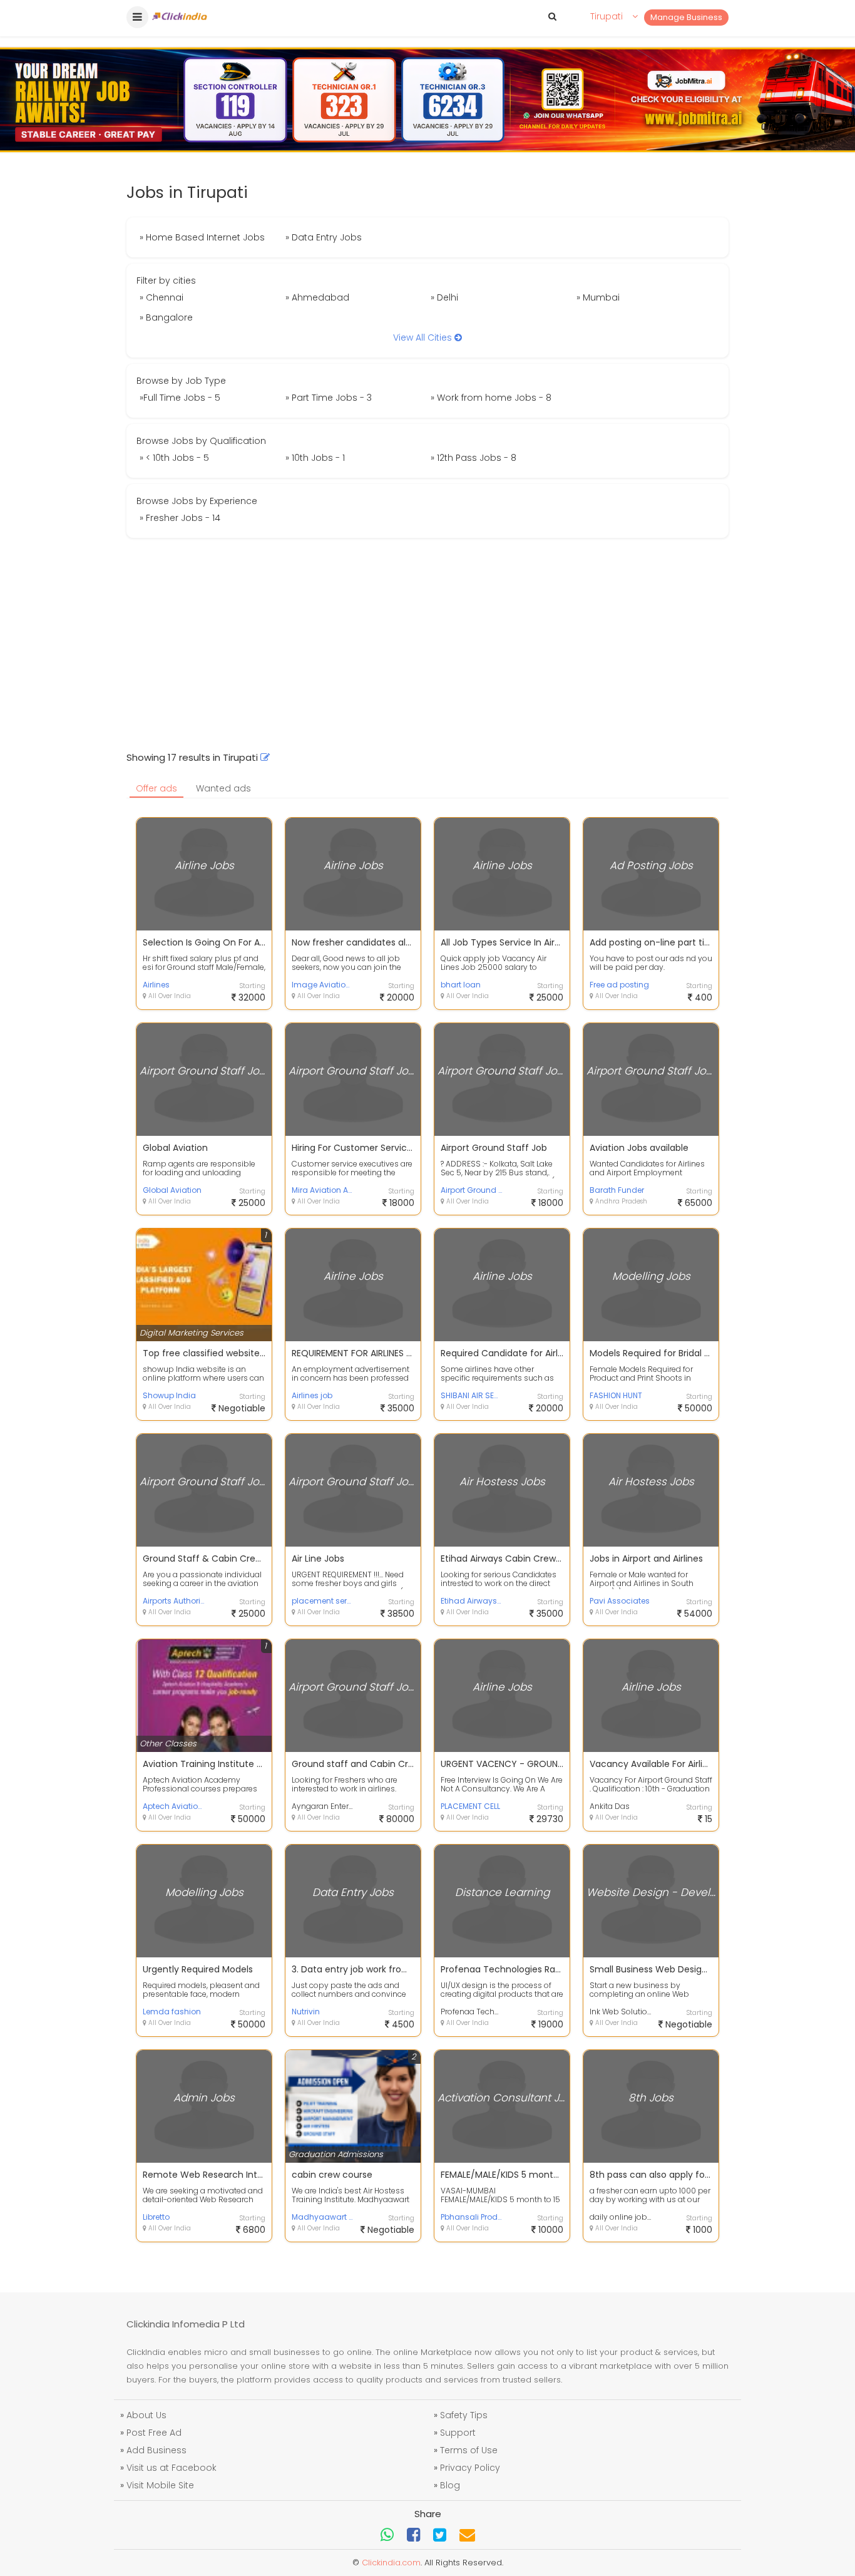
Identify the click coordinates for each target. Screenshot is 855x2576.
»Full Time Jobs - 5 (180, 398)
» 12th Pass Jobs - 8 (474, 458)
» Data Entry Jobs (324, 237)
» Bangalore (166, 317)
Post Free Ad (154, 2433)
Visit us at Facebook (172, 2468)
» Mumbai (598, 297)
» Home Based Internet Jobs (202, 237)
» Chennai (161, 297)
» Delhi (444, 297)
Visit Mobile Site (160, 2485)
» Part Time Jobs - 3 (329, 398)
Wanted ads (223, 788)
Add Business (156, 2450)
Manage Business (686, 17)
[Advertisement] (427, 644)
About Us (146, 2415)
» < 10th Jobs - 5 (174, 458)
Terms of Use (469, 2450)
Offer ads (156, 788)
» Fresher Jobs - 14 (180, 518)
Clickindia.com (391, 2563)
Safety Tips (464, 2415)
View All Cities (424, 337)
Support (458, 2433)
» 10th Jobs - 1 (315, 458)
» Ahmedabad (317, 297)
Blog (450, 2485)
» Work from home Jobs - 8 (491, 398)
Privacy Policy (470, 2468)
